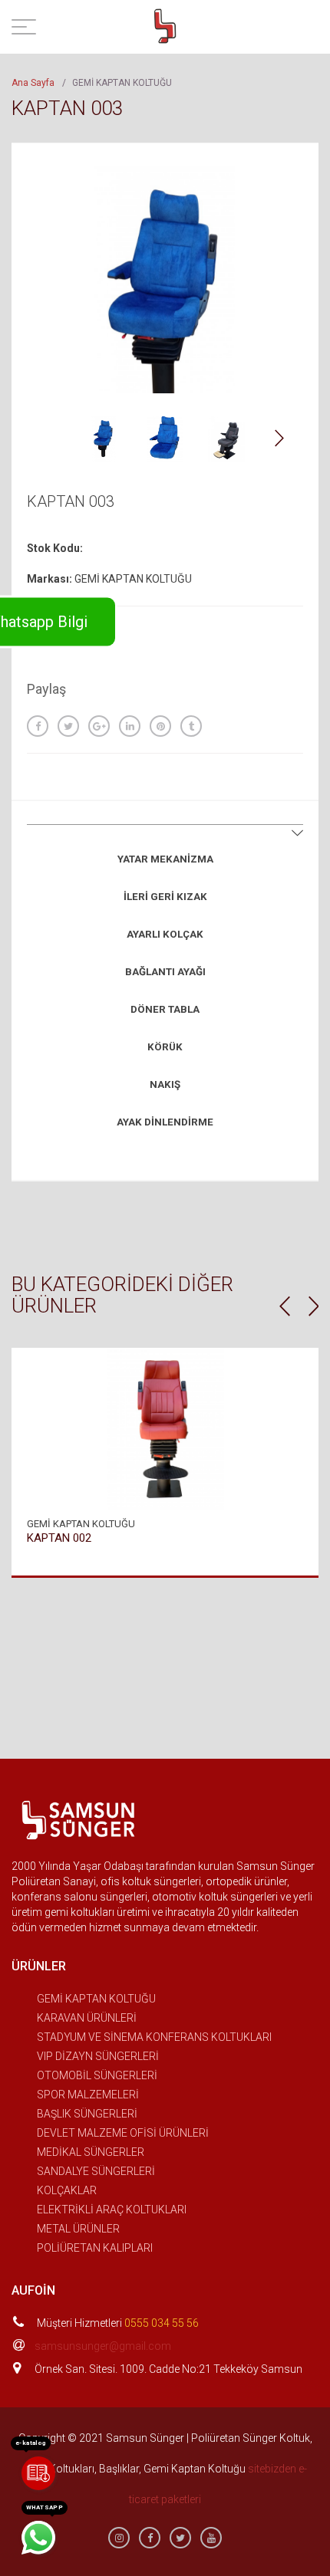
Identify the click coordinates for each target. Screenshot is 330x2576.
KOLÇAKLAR (67, 2190)
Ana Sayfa (33, 83)
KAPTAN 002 (59, 1538)
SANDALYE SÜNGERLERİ (96, 2171)
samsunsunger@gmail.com (103, 2346)
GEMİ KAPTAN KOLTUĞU (96, 1999)
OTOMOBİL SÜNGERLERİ (97, 2075)
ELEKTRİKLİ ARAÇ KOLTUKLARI (112, 2210)
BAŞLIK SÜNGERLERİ (87, 2114)
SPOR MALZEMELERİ (88, 2095)
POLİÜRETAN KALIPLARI (95, 2248)
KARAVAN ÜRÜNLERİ (87, 2018)
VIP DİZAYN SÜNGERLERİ (98, 2056)
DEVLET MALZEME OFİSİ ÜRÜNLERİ (123, 2133)
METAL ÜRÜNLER (78, 2229)
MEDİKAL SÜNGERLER (91, 2152)
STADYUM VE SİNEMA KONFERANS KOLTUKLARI (154, 2037)
